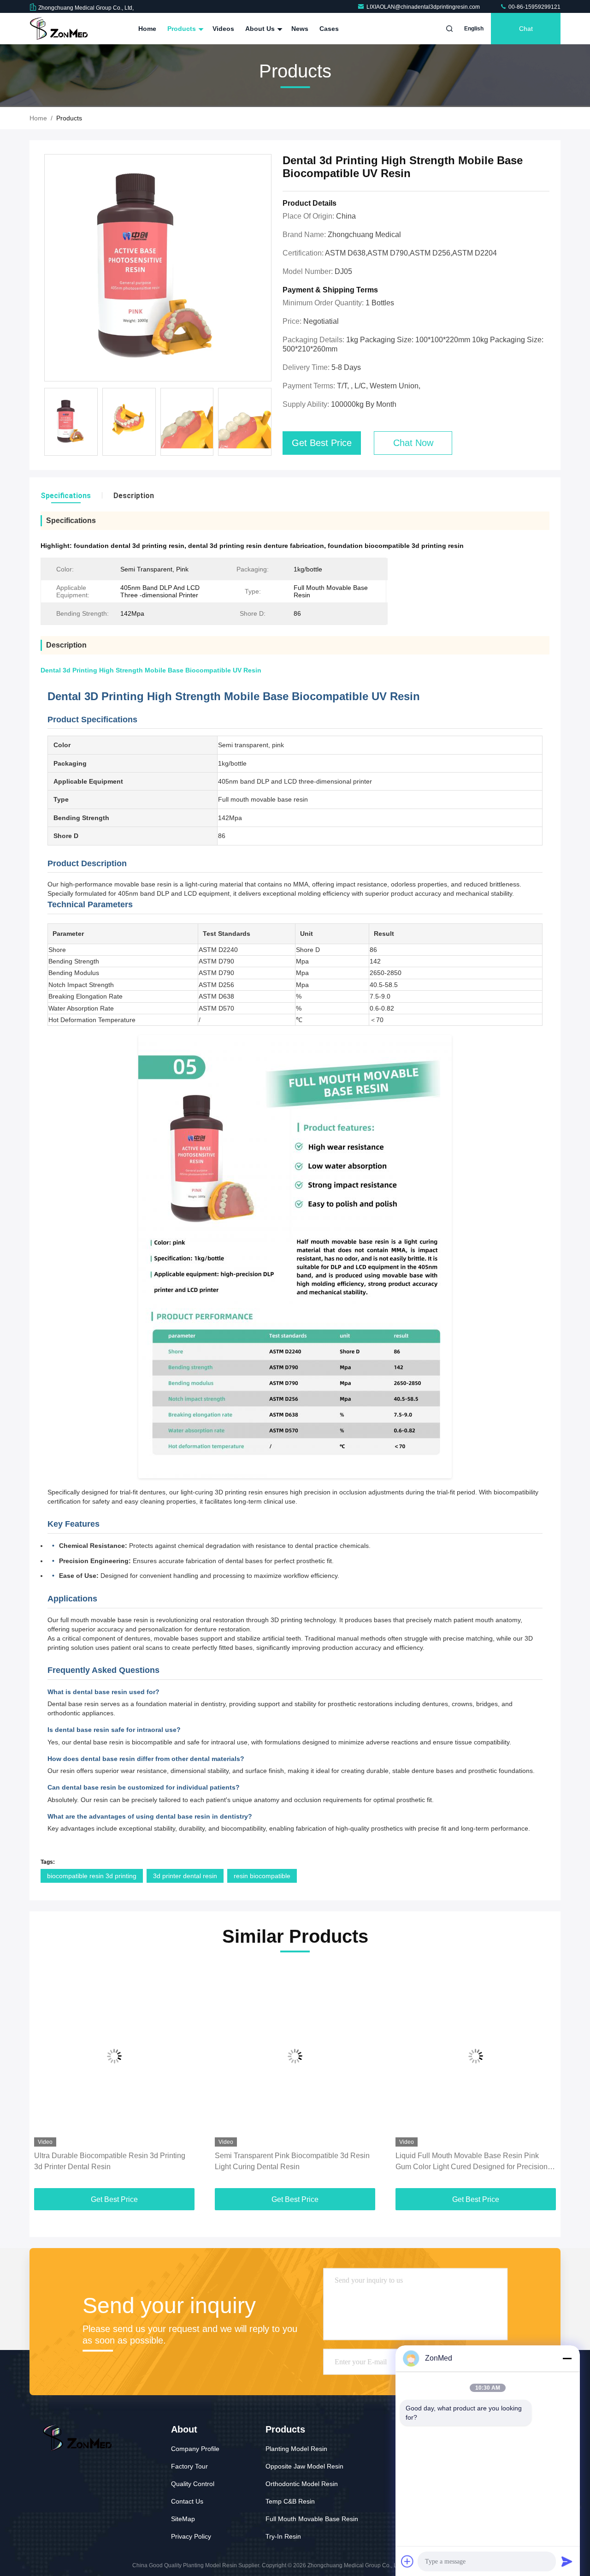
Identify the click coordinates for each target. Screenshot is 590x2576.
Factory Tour (189, 2466)
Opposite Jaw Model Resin (304, 2466)
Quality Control (193, 2484)
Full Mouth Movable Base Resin (312, 2519)
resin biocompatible (262, 1876)
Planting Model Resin (296, 2449)
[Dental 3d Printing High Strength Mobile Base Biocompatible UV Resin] (158, 268)
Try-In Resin (283, 2536)
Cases (329, 29)
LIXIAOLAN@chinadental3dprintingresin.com (424, 7)
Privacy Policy (191, 2536)
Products (183, 29)
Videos (223, 29)
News (300, 29)
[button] (46, 2078)
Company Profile (195, 2449)
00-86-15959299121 (534, 7)
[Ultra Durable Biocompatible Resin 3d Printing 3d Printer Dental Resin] (114, 2056)
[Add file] (407, 2561)
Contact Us (187, 2501)
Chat (526, 29)
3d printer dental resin (185, 1876)
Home (147, 29)
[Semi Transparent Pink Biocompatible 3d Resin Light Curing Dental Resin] (295, 2056)
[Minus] (567, 2358)
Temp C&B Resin (290, 2501)
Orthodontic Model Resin (302, 2484)
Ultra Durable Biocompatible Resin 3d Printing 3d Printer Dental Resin (110, 2161)
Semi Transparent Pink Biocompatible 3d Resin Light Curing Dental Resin (292, 2161)
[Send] (567, 2561)
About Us (261, 29)
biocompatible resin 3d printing (92, 1876)
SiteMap (183, 2519)
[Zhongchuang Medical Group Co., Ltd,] (59, 29)
